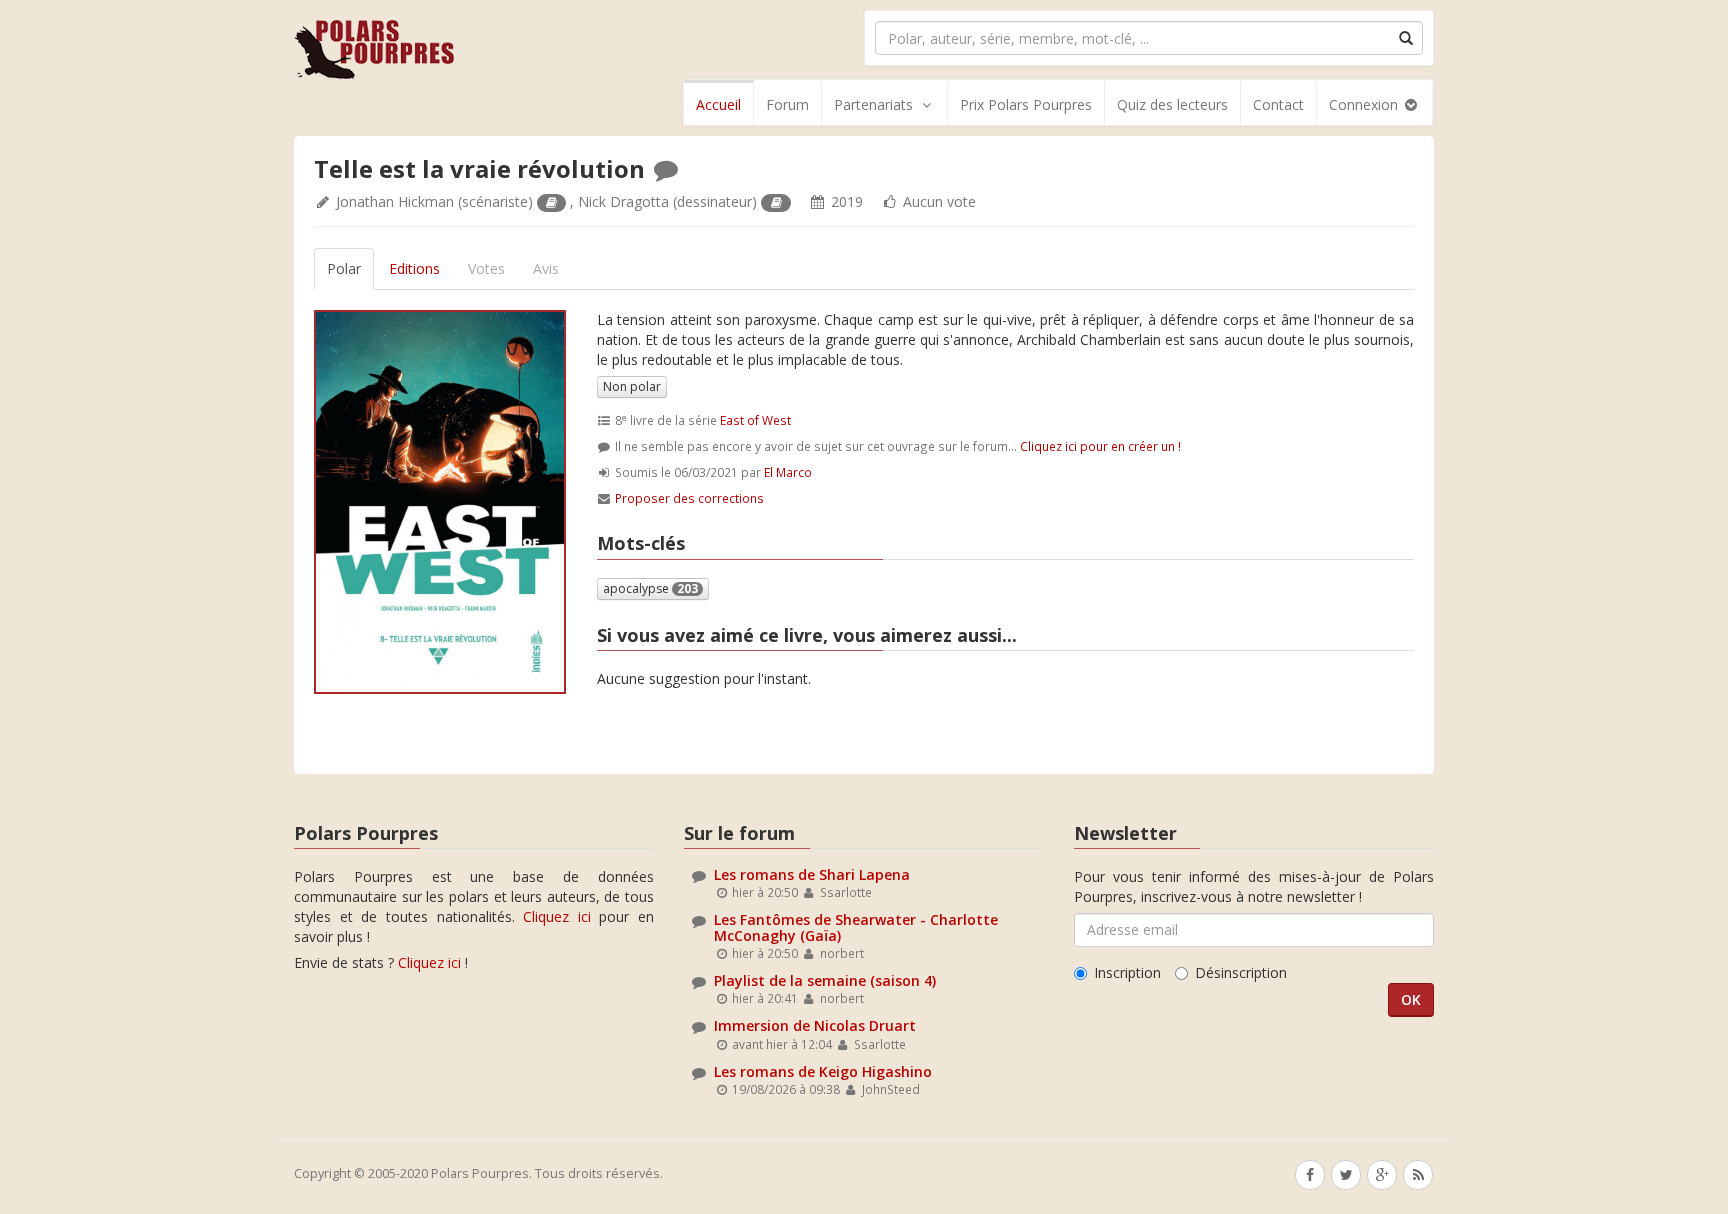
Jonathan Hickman (395, 201)
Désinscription (1241, 972)
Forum (787, 104)
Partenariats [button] (873, 104)
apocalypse (650, 588)
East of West (755, 420)
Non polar (632, 386)
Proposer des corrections (689, 498)
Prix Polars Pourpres (1026, 104)
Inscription (1127, 972)
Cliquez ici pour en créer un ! (1100, 446)
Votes (486, 268)
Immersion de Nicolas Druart (815, 1025)
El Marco (788, 472)
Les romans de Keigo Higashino (823, 1071)
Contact (1278, 104)
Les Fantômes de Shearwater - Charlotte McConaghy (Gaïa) (856, 927)
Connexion (1365, 104)
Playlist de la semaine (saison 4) (825, 980)
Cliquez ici (557, 916)
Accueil (718, 104)
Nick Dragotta (623, 201)
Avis (546, 268)
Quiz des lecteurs (1172, 104)
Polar (344, 268)
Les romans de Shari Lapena (812, 874)
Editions (414, 268)
